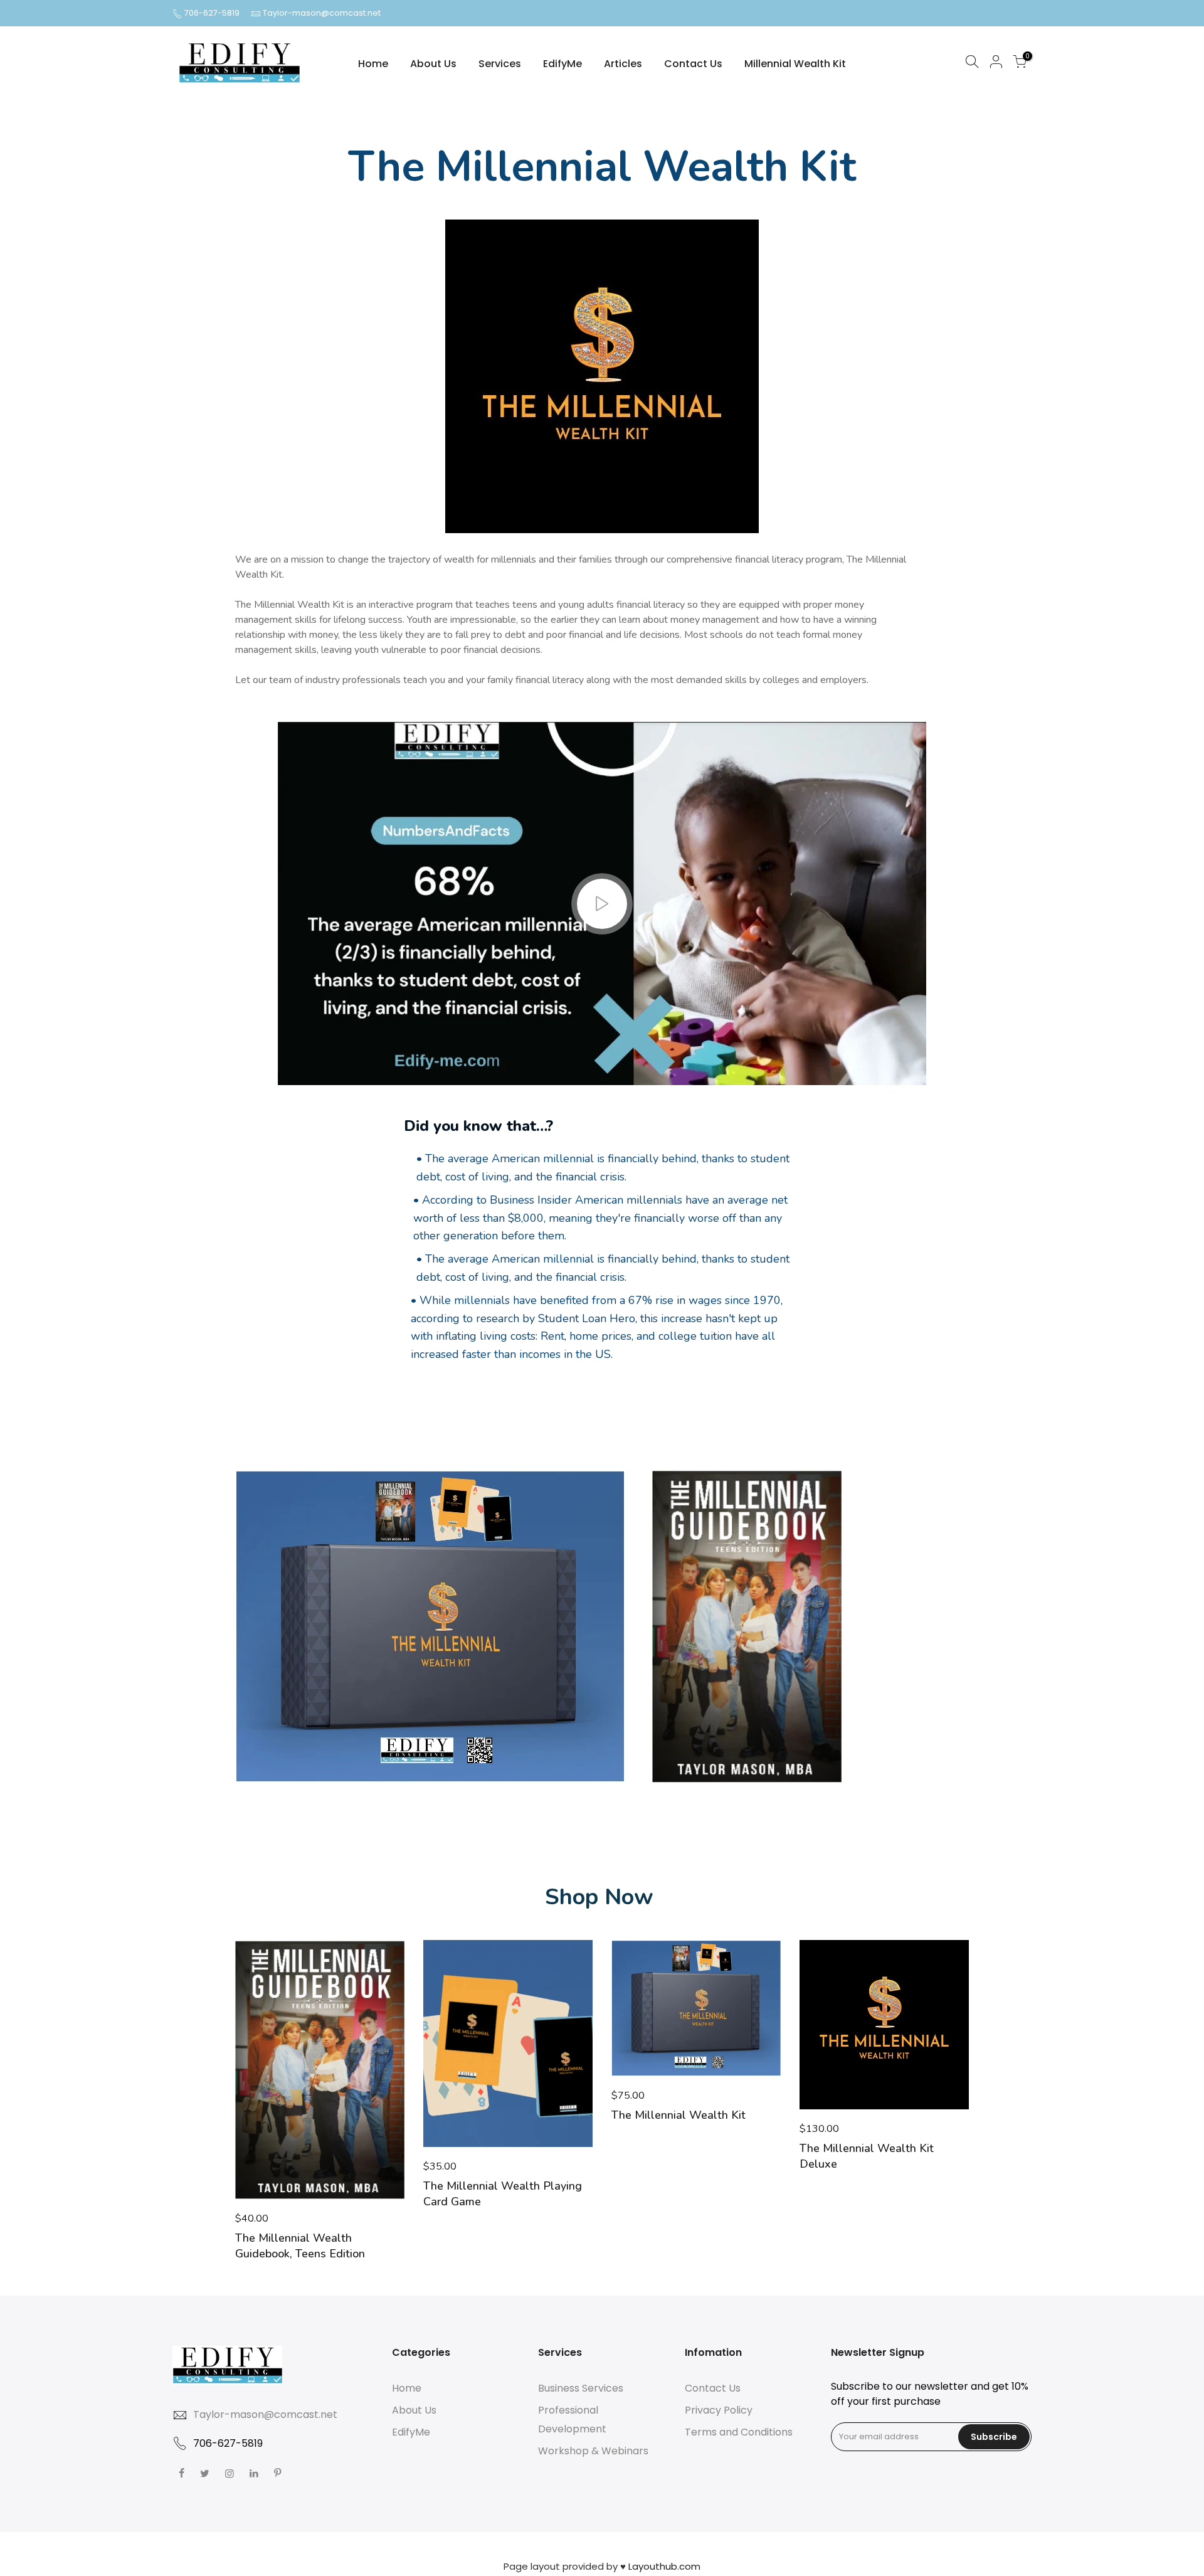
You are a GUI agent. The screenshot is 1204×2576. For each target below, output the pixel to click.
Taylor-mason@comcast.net (322, 13)
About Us (433, 64)
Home (373, 64)
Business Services (581, 2388)
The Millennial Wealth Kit (679, 2115)
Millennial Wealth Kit (795, 64)
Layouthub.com (664, 2566)
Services (500, 64)
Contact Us (693, 64)
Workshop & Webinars (593, 2451)
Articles (623, 64)
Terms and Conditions (739, 2432)
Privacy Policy (719, 2410)
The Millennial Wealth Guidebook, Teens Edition (300, 2246)
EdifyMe (562, 64)
